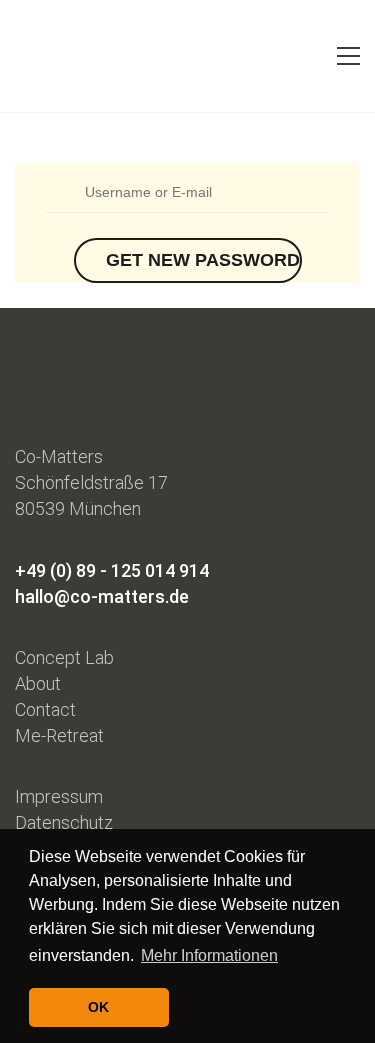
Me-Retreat (59, 735)
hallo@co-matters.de (102, 596)
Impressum (59, 796)
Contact (45, 709)
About (38, 683)
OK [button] (98, 1007)
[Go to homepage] (50, 56)
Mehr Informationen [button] (209, 955)
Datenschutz (64, 822)
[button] (348, 56)
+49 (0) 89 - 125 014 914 (112, 570)
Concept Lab (64, 657)
